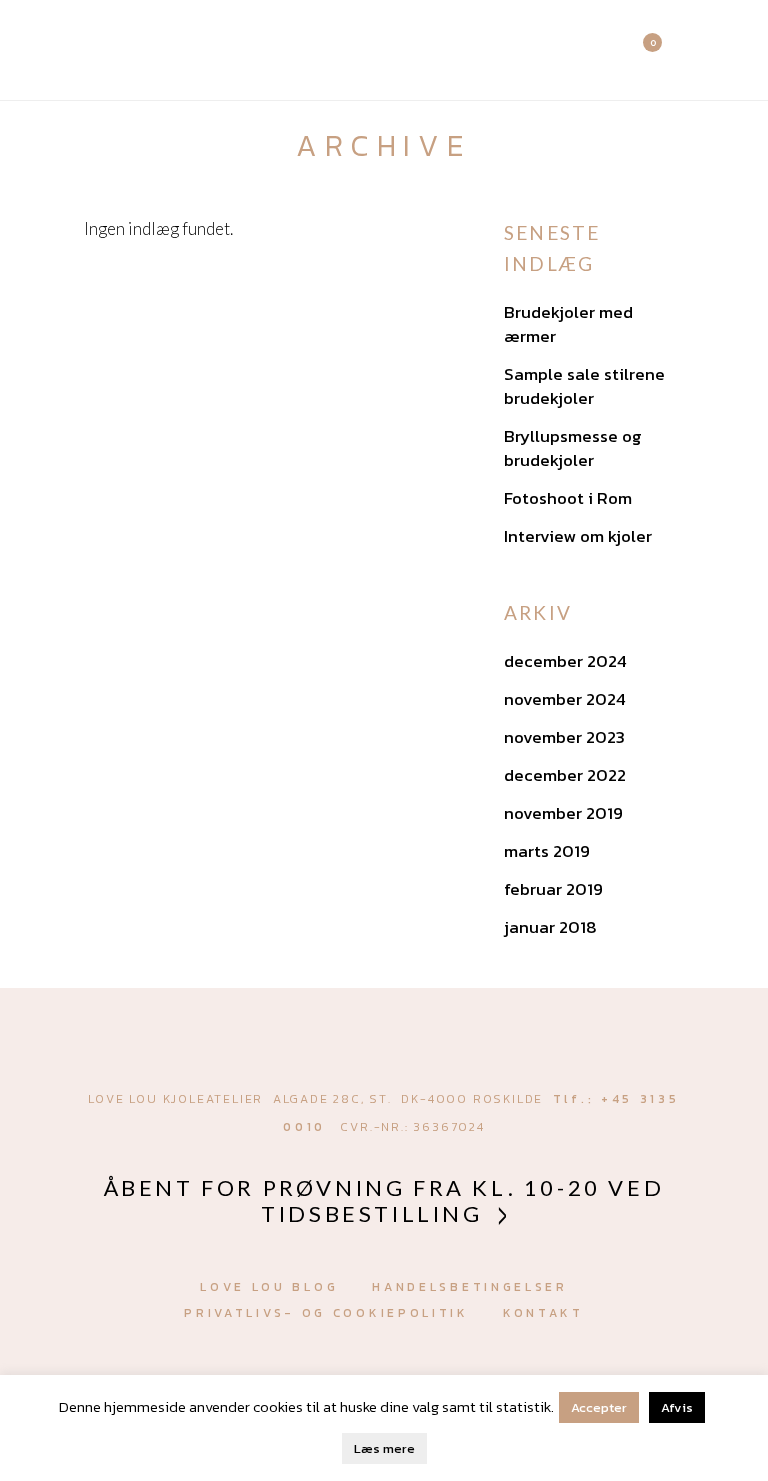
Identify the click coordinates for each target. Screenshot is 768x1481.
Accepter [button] (599, 1407)
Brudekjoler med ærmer (568, 324)
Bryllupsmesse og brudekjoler (573, 448)
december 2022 (565, 775)
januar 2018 (550, 927)
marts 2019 (547, 851)
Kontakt (543, 1313)
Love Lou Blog (269, 1287)
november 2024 (565, 699)
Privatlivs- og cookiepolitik (326, 1313)
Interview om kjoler (578, 536)
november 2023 (564, 737)
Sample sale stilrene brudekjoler (584, 386)
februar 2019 (553, 889)
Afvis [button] (677, 1407)
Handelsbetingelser (470, 1287)
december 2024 (565, 661)
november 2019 (563, 813)
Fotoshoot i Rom (568, 498)
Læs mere (384, 1448)
